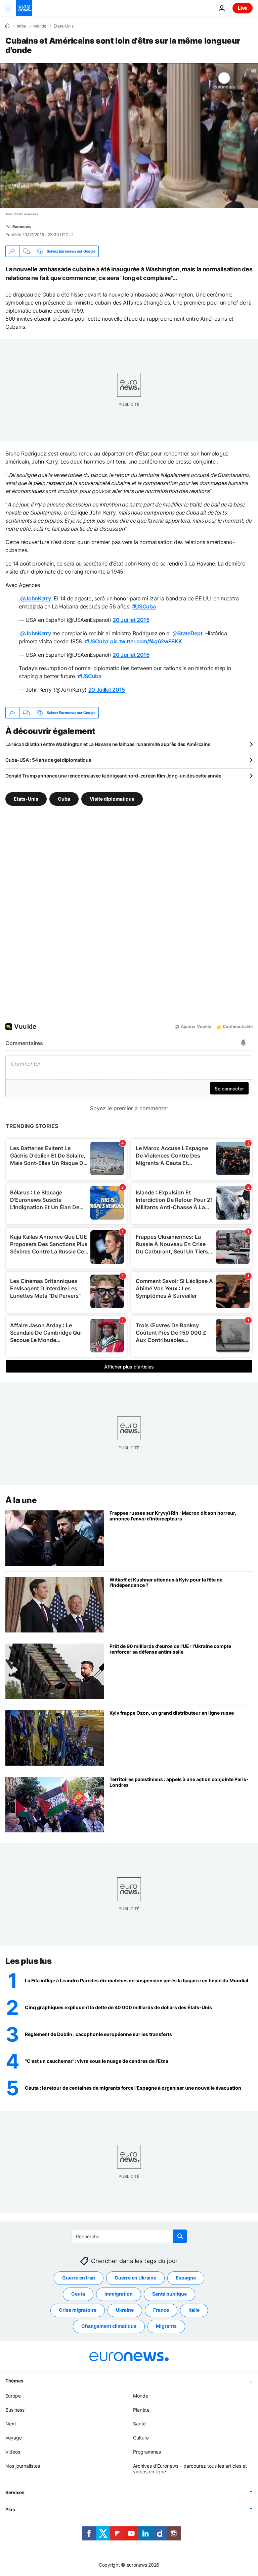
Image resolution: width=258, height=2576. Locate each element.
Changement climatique (109, 2326)
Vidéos (13, 2452)
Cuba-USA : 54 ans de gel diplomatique (48, 760)
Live (243, 8)
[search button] (180, 2236)
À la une (21, 1500)
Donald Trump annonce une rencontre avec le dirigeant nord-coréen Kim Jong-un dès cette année (113, 776)
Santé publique (169, 2294)
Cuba (64, 799)
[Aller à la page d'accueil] (24, 8)
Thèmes (14, 2381)
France (161, 2310)
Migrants (166, 2326)
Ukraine (125, 2310)
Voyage (14, 2438)
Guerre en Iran (79, 2278)
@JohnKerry (36, 598)
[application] (129, 136)
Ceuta (78, 2294)
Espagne (186, 2278)
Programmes (147, 2452)
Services (15, 2492)
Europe (13, 2396)
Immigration (119, 2294)
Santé (139, 2424)
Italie (194, 2310)
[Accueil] (7, 26)
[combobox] (129, 2236)
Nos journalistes (23, 2466)
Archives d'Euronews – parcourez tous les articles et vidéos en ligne (190, 2469)
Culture (141, 2438)
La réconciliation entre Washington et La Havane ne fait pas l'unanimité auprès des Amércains (108, 744)
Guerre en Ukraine (135, 2278)
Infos (21, 26)
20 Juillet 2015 (131, 620)
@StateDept (187, 633)
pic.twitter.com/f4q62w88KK (146, 641)
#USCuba (144, 606)
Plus (10, 2509)
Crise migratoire (78, 2310)
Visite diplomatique (112, 799)
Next (11, 2424)
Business (15, 2410)
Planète (141, 2410)
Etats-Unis (64, 26)
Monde (40, 26)
